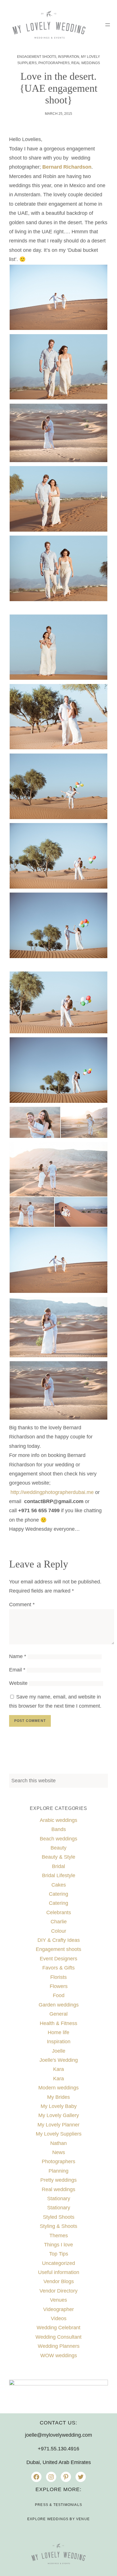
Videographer (58, 2309)
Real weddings (86, 63)
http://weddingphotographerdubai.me (52, 1492)
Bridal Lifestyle (59, 1875)
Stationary (59, 2199)
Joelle (59, 2051)
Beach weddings (58, 1839)
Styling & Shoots (58, 2226)
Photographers (54, 63)
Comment (22, 1605)
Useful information (59, 2272)
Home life (58, 2032)
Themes (59, 2236)
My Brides (58, 2097)
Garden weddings (59, 2005)
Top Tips (59, 2254)
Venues (58, 2300)
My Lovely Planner (58, 2125)
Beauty (58, 1848)
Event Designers (58, 1959)
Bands (59, 1829)
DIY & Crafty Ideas (59, 1940)
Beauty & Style (58, 1857)
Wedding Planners (59, 2346)
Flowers (59, 1986)
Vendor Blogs (59, 2281)
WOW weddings (59, 2355)
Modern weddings (58, 2088)
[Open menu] (108, 25)
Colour (59, 1931)
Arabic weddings (58, 1820)
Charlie (59, 1922)
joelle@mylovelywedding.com (58, 2435)
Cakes (59, 1885)
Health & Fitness (58, 2023)
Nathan (58, 2143)
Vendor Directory (58, 2291)
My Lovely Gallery (59, 2115)
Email (17, 1670)
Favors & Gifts (58, 1968)
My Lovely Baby (59, 2106)
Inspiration (69, 57)
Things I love (58, 2245)
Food (59, 1995)
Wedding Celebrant (58, 2328)
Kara (58, 2069)
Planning (58, 2171)
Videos (59, 2318)
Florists (58, 1977)
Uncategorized (58, 2263)
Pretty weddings (58, 2180)
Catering (58, 1894)
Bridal (58, 1866)
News (59, 2152)
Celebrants (59, 1912)
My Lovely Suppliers (59, 2134)
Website (18, 1683)
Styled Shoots (59, 2217)
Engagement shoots (37, 57)
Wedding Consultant (58, 2337)
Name (18, 1656)
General (58, 2014)
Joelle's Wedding (59, 2060)
